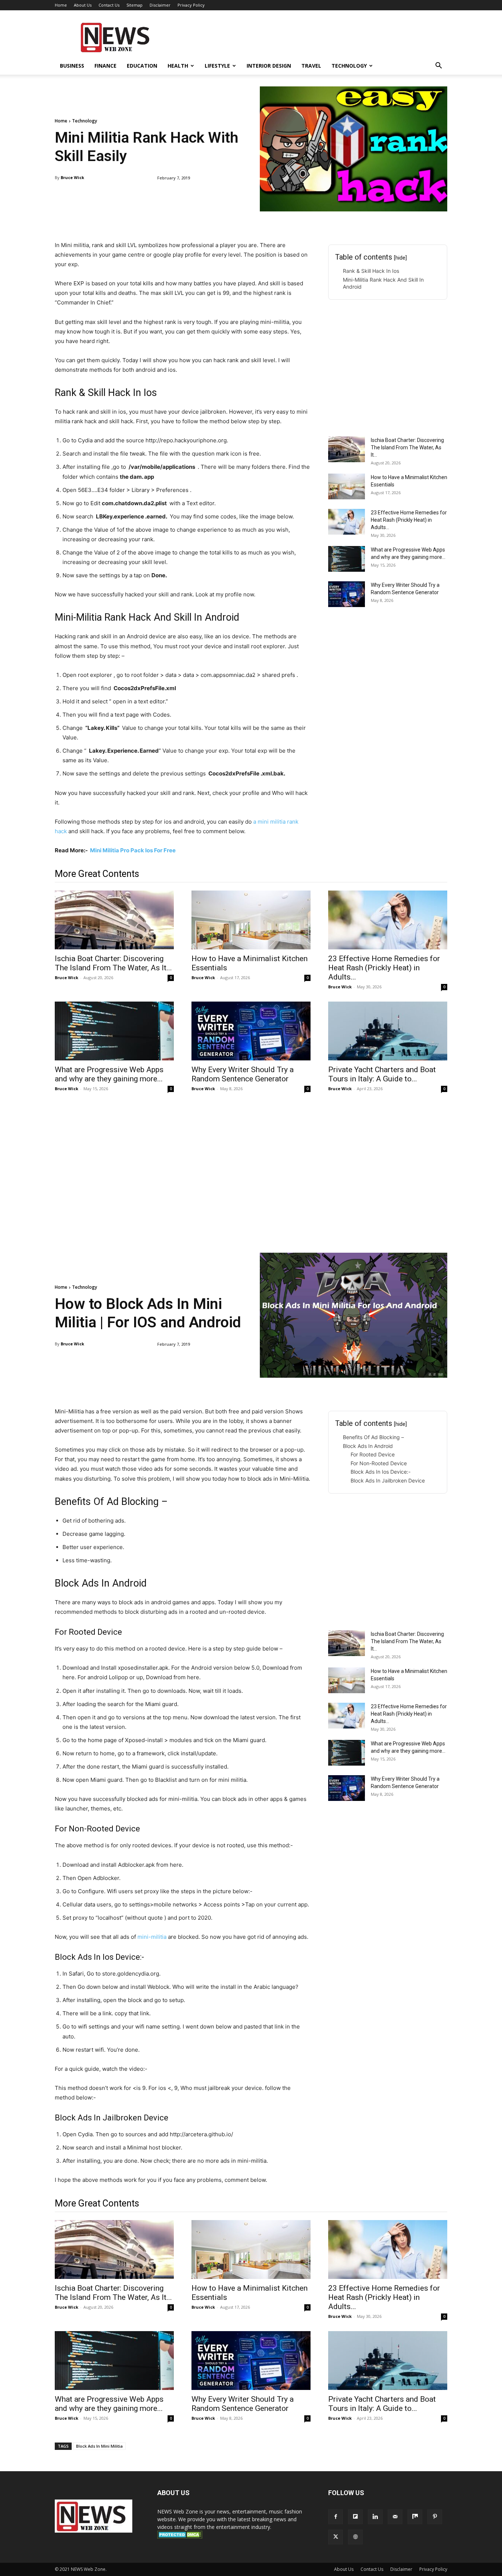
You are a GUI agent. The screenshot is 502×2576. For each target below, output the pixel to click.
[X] (336, 2537)
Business (72, 66)
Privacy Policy (191, 5)
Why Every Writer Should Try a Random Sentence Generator (243, 1074)
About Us (83, 5)
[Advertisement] (313, 37)
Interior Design (269, 66)
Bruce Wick (72, 177)
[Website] (355, 2537)
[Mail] (395, 2517)
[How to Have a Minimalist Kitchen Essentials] (347, 486)
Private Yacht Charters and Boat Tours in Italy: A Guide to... (382, 1074)
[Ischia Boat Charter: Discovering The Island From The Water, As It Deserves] (347, 449)
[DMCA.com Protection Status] (180, 2536)
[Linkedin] (375, 2517)
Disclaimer (160, 5)
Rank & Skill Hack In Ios (371, 271)
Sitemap (135, 5)
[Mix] (415, 2517)
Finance (105, 66)
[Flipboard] (355, 2517)
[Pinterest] (435, 2517)
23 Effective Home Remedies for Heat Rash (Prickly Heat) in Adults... (409, 520)
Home (61, 5)
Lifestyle (217, 66)
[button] (438, 66)
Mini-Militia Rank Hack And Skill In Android (383, 283)
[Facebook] (336, 2517)
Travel (311, 66)
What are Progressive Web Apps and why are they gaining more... (109, 1074)
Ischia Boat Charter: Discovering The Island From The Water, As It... (407, 447)
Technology (349, 66)
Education (142, 66)
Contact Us (109, 5)
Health (178, 66)
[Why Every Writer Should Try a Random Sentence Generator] (347, 594)
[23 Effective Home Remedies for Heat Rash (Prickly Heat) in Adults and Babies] (347, 522)
